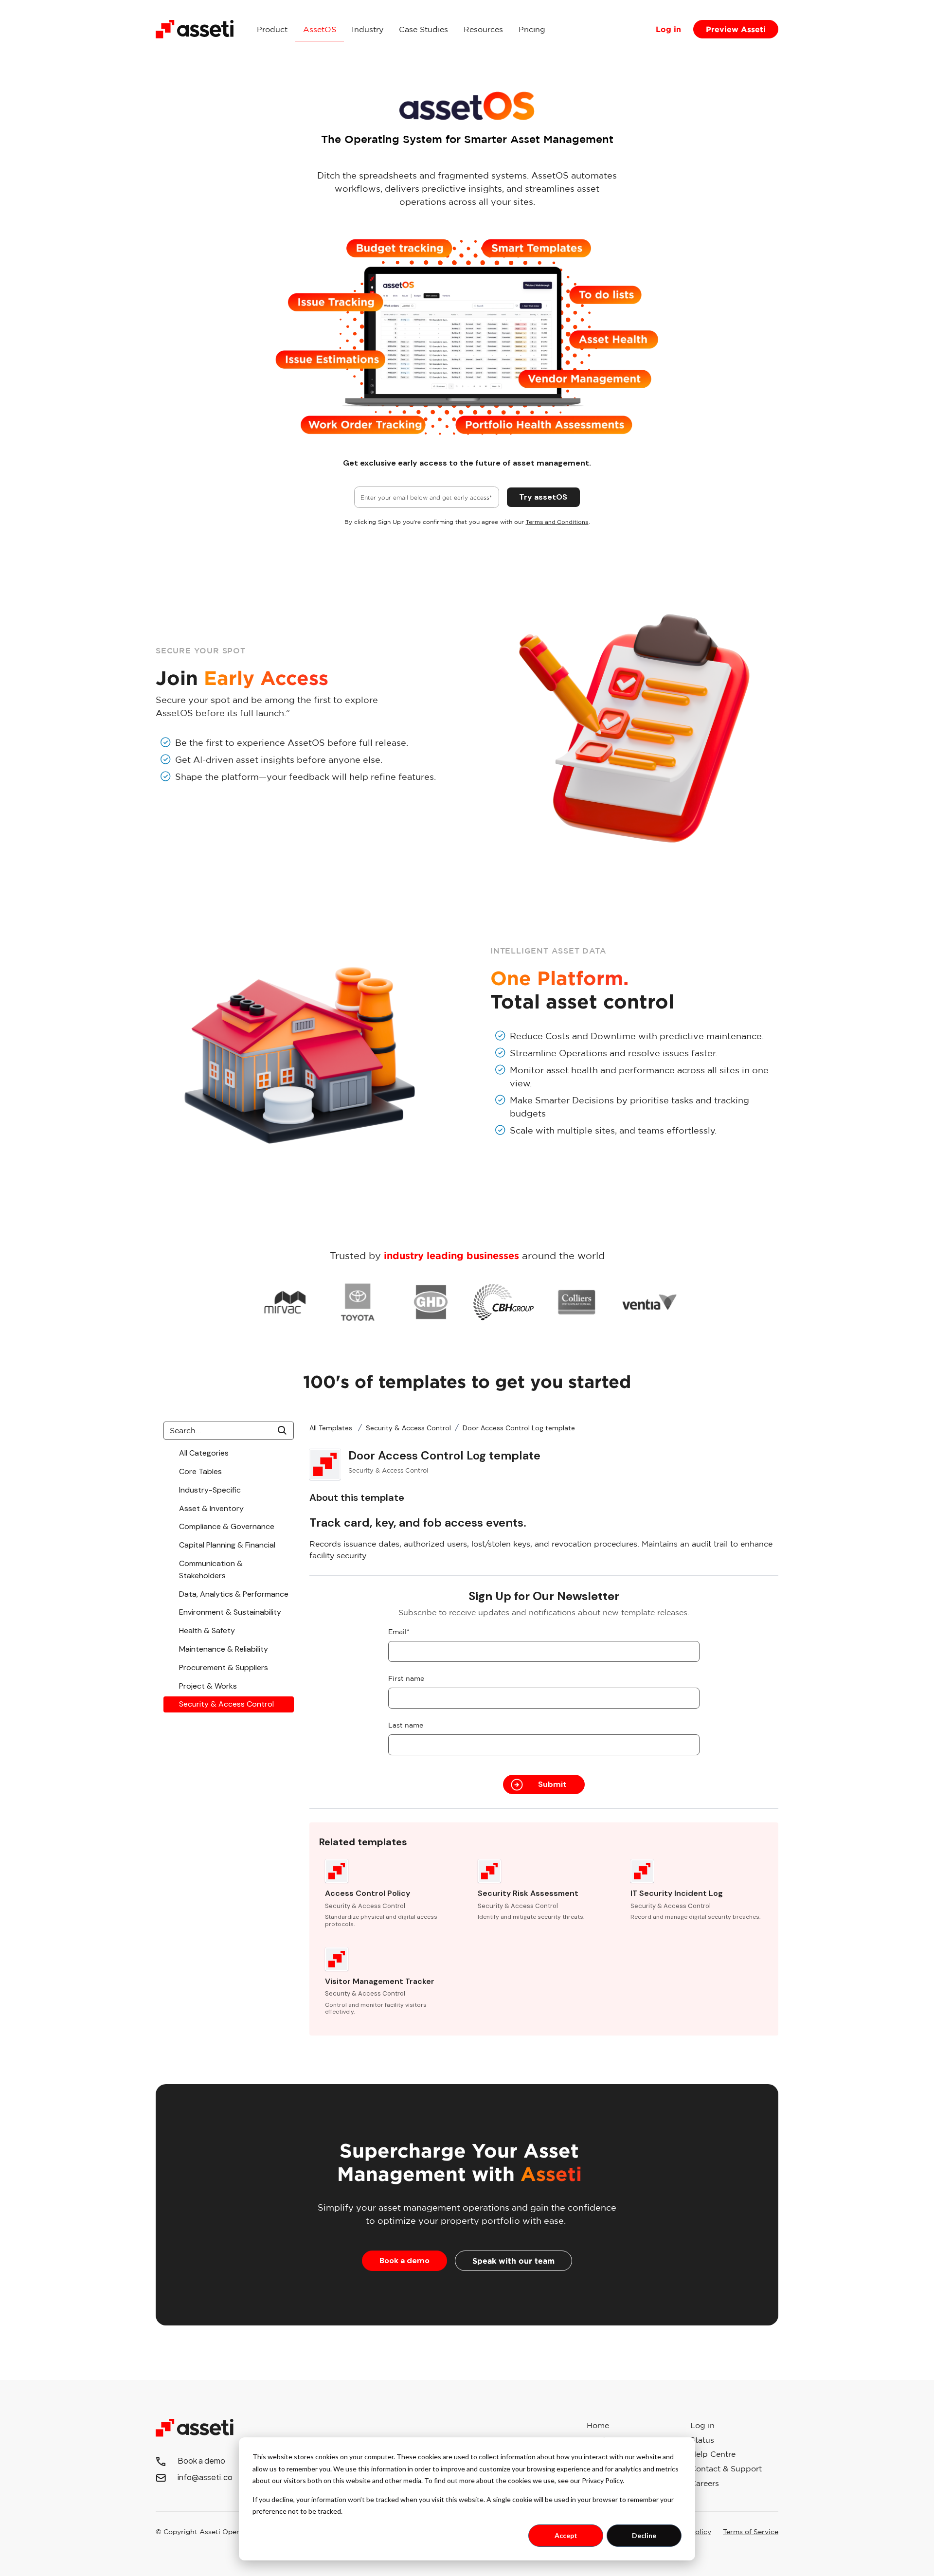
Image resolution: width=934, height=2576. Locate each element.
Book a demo (404, 2261)
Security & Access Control (408, 1428)
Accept (566, 2535)
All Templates (332, 1428)
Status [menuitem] (702, 2440)
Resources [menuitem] (483, 29)
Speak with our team (513, 2261)
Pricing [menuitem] (532, 29)
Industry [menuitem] (368, 29)
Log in (668, 29)
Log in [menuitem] (702, 2425)
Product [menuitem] (272, 29)
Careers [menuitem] (705, 2483)
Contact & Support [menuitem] (726, 2468)
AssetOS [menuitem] (320, 29)
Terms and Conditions (557, 522)
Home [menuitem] (598, 2425)
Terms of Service (751, 2532)
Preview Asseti (736, 29)
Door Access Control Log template (519, 1428)
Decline (644, 2535)
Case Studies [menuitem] (423, 29)
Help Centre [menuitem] (713, 2454)
